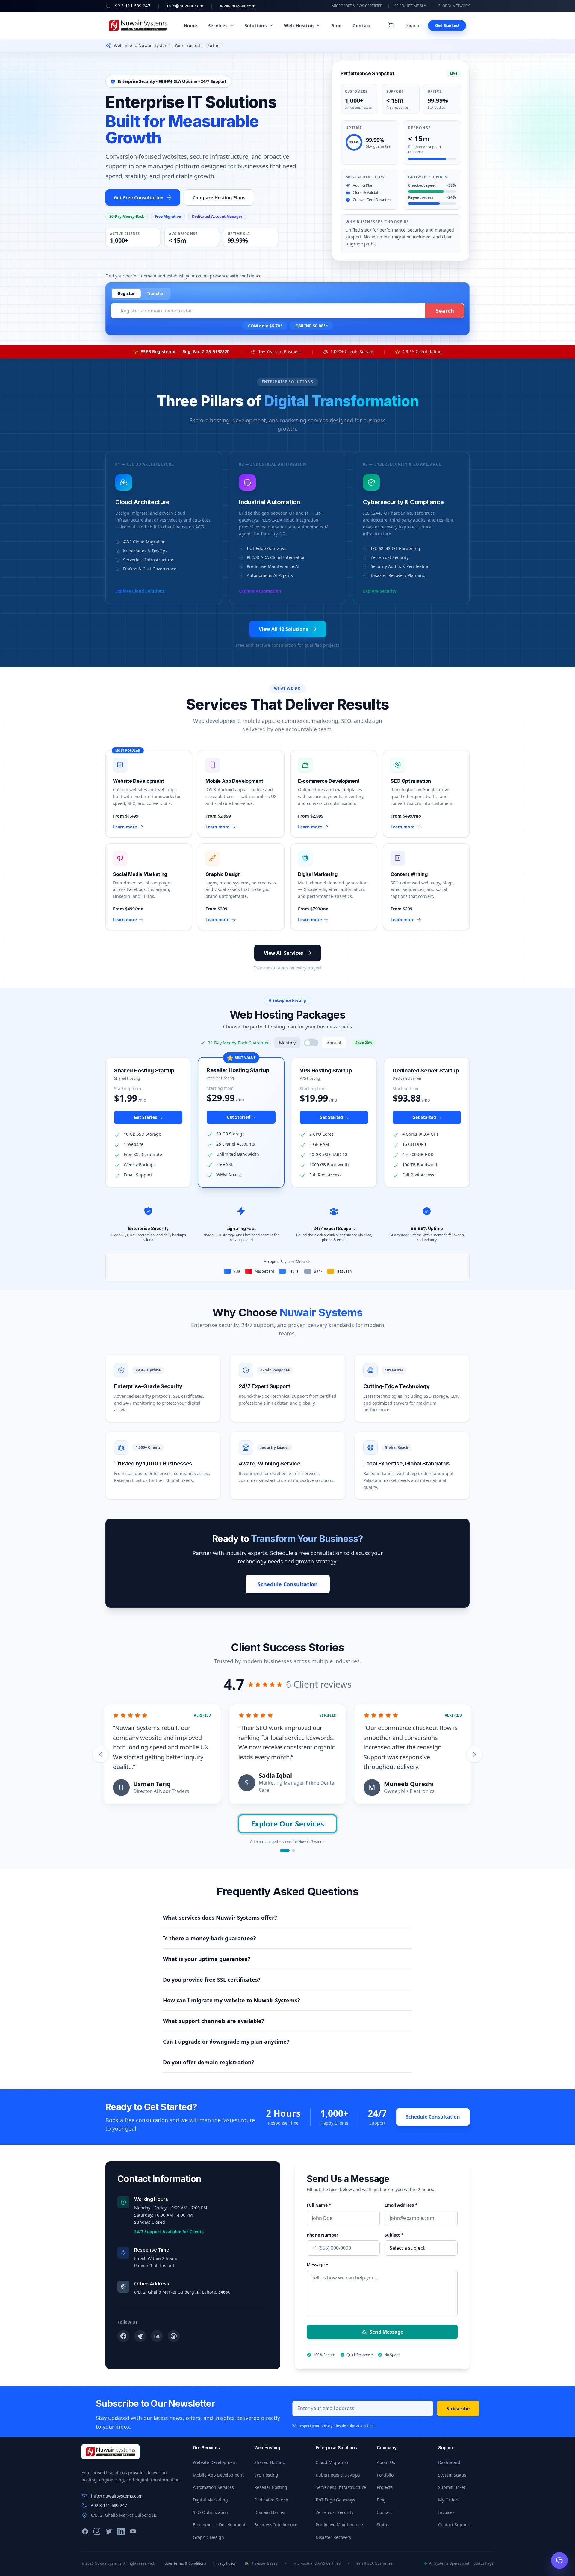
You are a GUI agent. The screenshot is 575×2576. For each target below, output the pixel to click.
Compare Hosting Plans (219, 197)
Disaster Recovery (333, 2537)
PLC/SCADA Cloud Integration (276, 557)
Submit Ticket (452, 2487)
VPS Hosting (266, 2475)
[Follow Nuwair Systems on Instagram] (174, 2336)
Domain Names (270, 2512)
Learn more (125, 827)
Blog (336, 25)
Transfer (155, 293)
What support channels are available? (214, 2021)
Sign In (414, 25)
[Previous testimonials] (101, 1754)
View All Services (283, 953)
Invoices (446, 2512)
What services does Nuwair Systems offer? (220, 1918)
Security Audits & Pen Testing (400, 566)
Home (191, 25)
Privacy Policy (224, 2563)
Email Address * (401, 2205)
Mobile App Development (218, 2475)
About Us (386, 2462)
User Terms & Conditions (185, 2563)
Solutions (256, 25)
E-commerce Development (219, 2525)
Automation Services (213, 2487)
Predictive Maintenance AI (273, 566)
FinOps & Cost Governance (150, 569)
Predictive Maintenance (339, 2525)
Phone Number (322, 2235)
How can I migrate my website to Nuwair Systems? (231, 2000)
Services (218, 25)
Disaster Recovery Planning (398, 575)
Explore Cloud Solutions (140, 591)
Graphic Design (208, 2537)
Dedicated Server (271, 2500)
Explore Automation (260, 591)
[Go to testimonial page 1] (285, 1850)
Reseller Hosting (271, 2487)
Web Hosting (299, 25)
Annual (334, 1043)
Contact (362, 25)
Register (126, 293)
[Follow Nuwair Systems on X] (140, 2336)
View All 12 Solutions (283, 629)
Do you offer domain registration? (209, 2062)
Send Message (386, 2332)
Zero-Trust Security (390, 557)
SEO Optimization (211, 2512)
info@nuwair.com (185, 6)
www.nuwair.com (238, 6)
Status (383, 2525)
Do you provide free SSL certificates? (212, 1980)
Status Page (484, 2563)
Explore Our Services (287, 1824)
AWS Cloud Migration (144, 542)
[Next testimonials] (474, 1754)
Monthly (287, 1043)
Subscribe (458, 2409)
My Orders (449, 2500)
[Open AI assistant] (559, 2560)
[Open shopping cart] (391, 25)
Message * (317, 2265)
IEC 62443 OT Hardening (395, 548)
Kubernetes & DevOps (145, 551)
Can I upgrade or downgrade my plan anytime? (226, 2042)
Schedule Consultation (288, 1584)
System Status (452, 2475)
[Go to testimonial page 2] (293, 1850)
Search (445, 311)
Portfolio (385, 2475)
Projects (385, 2487)
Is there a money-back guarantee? (209, 1938)
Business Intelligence (276, 2525)
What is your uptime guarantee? (207, 1959)
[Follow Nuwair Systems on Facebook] (123, 2336)
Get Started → (148, 1117)
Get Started (447, 25)
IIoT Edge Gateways (267, 548)
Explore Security (380, 591)
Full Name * (319, 2205)
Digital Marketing (210, 2500)
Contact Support (454, 2525)
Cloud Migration (332, 2462)
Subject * (394, 2235)
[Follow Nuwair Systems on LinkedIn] (157, 2336)
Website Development (215, 2462)
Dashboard (449, 2462)
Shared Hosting (270, 2462)
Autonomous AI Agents (270, 575)
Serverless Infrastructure (148, 560)
